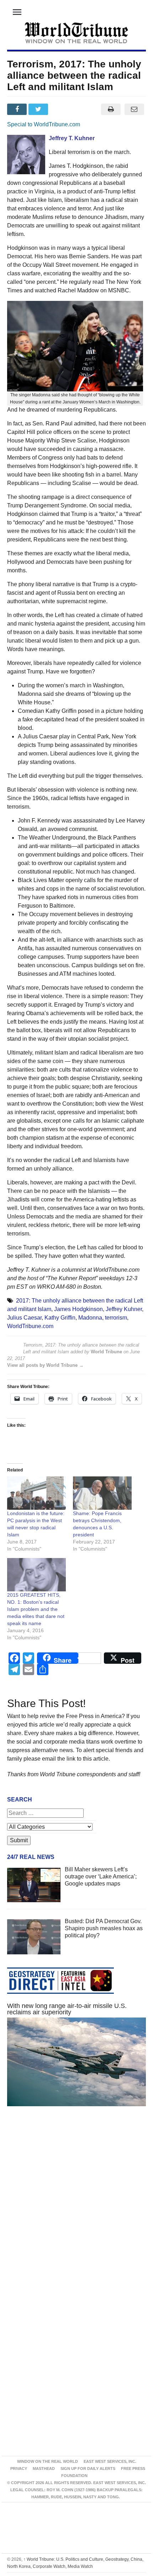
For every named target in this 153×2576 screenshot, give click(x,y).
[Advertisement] (76, 2206)
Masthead (44, 2468)
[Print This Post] (111, 109)
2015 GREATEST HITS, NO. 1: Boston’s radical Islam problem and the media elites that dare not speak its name (36, 1609)
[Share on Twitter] (39, 109)
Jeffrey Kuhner (124, 1309)
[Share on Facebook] (18, 109)
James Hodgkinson (78, 1309)
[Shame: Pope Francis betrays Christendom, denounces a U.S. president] (102, 1493)
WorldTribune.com (30, 1326)
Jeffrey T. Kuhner (72, 138)
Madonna (90, 1318)
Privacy (19, 2468)
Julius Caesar (24, 1318)
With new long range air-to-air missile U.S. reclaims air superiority (67, 2009)
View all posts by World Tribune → (45, 1365)
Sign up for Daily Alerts (88, 2468)
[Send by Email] (134, 109)
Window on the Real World (48, 2461)
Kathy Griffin (60, 1318)
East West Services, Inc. (110, 2461)
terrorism (116, 1318)
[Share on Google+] (61, 109)
